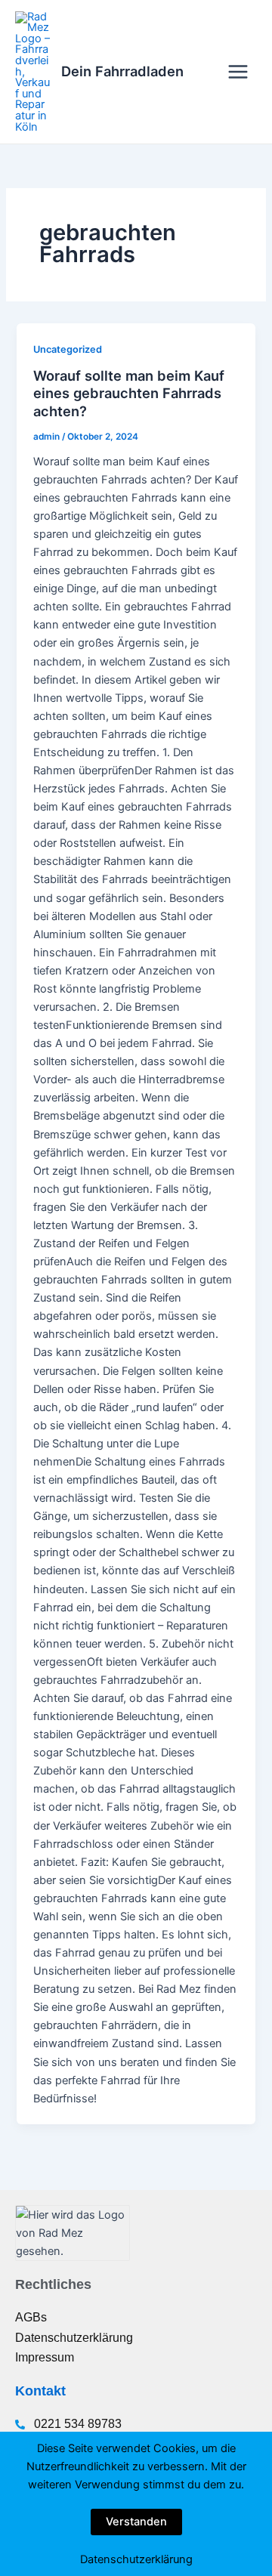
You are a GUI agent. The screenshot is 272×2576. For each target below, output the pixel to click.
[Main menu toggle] (238, 72)
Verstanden (136, 2522)
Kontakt (40, 2391)
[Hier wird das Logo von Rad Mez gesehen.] (73, 2233)
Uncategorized (68, 349)
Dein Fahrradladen (122, 71)
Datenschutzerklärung (136, 2559)
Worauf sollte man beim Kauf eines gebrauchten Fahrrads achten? (129, 393)
